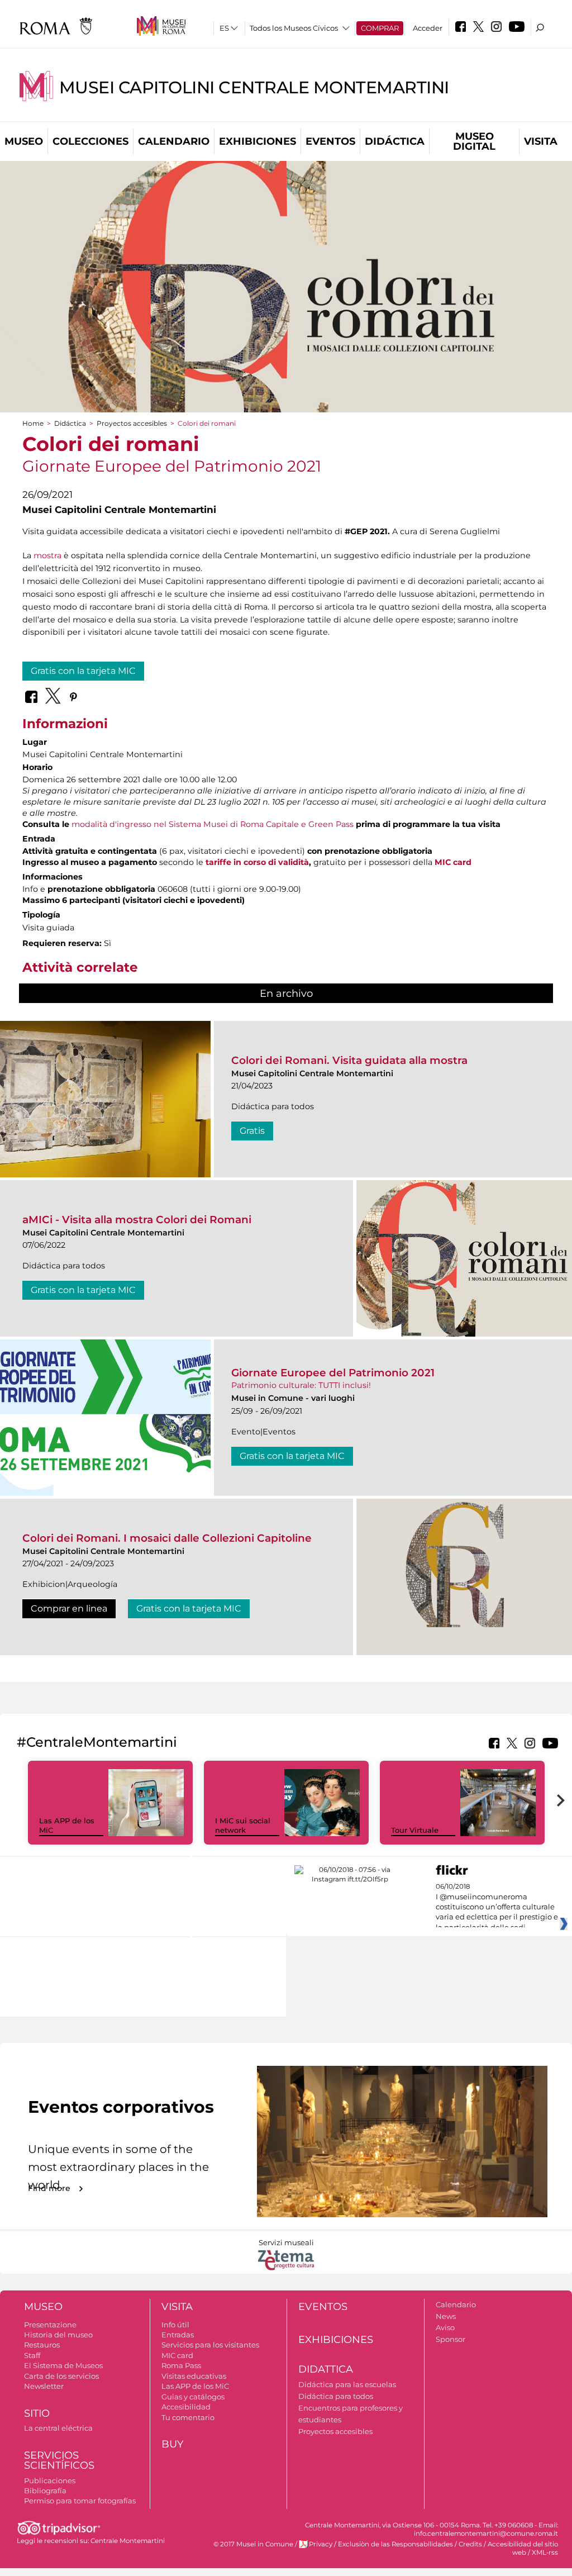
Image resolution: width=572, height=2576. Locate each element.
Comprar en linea (69, 1608)
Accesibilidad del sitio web (523, 2548)
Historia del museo (58, 2335)
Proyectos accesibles (132, 423)
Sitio (37, 2413)
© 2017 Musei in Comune (253, 2544)
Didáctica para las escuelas (347, 2384)
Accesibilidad (186, 2407)
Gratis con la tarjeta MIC (83, 671)
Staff (32, 2355)
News (446, 2316)
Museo (24, 141)
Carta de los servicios (61, 2376)
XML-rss (545, 2553)
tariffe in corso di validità (257, 862)
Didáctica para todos (336, 2396)
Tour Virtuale (415, 1830)
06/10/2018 (497, 1907)
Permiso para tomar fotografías (80, 2501)
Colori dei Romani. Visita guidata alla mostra (349, 1060)
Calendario (174, 141)
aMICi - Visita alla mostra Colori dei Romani (137, 1220)
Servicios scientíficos (59, 2461)
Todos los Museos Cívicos (294, 28)
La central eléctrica (58, 2428)
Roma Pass (181, 2365)
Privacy (321, 2544)
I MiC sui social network (243, 1825)
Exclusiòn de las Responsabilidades (395, 2544)
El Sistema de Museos (63, 2365)
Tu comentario (188, 2417)
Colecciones (90, 141)
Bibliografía (45, 2491)
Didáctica (395, 141)
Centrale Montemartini (128, 2541)
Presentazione (50, 2325)
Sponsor (451, 2339)
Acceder (428, 28)
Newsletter (44, 2386)
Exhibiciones (258, 141)
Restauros (42, 2345)
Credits (470, 2544)
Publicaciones (50, 2480)
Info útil (175, 2325)
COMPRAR (380, 28)
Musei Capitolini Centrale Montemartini (254, 87)
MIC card (453, 862)
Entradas (178, 2335)
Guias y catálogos (193, 2397)
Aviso (445, 2327)
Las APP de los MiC (195, 2386)
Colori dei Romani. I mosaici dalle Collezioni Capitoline (167, 1538)
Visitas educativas (194, 2376)
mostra (47, 555)
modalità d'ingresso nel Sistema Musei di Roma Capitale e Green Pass (213, 824)
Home (33, 423)
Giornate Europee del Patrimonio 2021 (333, 1373)
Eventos (330, 141)
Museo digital (474, 141)
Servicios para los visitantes (210, 2345)
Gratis (252, 1131)
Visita (541, 141)
